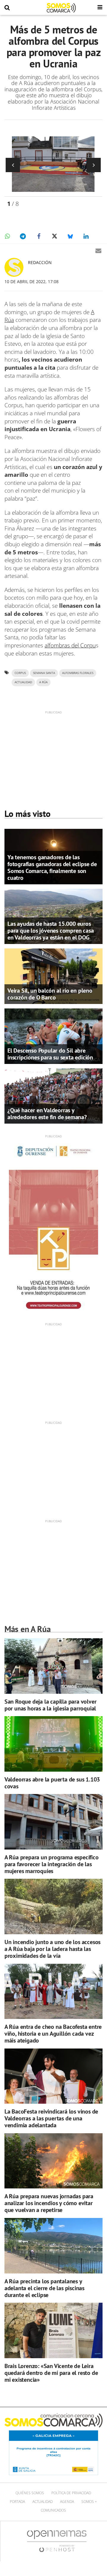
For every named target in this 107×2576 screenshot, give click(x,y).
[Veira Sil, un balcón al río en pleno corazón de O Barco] (53, 976)
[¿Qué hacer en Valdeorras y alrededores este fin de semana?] (53, 1096)
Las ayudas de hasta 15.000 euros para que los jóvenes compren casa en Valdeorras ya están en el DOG (51, 931)
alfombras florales (78, 673)
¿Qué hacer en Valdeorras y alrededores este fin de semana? (47, 1114)
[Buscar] (7, 8)
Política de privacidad (71, 2493)
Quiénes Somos (30, 2493)
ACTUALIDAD (23, 682)
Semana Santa (44, 673)
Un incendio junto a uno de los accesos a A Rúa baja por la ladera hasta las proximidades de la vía (52, 1949)
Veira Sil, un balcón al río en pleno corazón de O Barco (50, 994)
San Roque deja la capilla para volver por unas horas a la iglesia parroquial (51, 1705)
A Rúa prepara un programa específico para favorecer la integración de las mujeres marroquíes (52, 1864)
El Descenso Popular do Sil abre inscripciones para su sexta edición (50, 1054)
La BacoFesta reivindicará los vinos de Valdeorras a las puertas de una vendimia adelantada (51, 2118)
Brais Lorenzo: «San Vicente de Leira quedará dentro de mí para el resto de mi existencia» (51, 2373)
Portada (17, 2502)
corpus (20, 673)
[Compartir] (7, 236)
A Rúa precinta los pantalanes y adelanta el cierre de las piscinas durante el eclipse (44, 2288)
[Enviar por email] (98, 251)
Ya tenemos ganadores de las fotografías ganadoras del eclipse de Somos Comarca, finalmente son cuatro (52, 867)
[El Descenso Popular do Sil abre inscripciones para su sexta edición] (53, 1036)
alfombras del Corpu (70, 645)
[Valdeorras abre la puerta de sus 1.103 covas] (53, 1744)
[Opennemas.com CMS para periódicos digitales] (57, 2541)
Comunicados (53, 2510)
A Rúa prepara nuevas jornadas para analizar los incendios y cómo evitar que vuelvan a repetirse (49, 2203)
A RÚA (43, 682)
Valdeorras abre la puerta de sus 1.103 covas (52, 1783)
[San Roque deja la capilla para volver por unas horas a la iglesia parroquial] (53, 1666)
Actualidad (43, 2502)
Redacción (40, 262)
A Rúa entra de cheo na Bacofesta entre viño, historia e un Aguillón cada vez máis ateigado (53, 2034)
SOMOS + (89, 2502)
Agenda (67, 2502)
